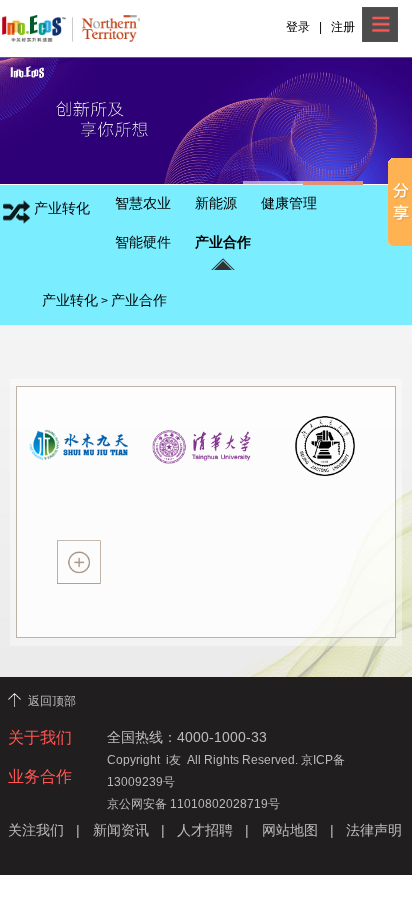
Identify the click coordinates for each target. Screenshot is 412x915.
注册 (343, 27)
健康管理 (289, 203)
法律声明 (374, 830)
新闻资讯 (121, 830)
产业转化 (70, 300)
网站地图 (290, 830)
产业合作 (223, 242)
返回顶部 (52, 701)
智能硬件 (143, 242)
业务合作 (40, 776)
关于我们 (40, 737)
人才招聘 (205, 830)
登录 (298, 27)
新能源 (216, 203)
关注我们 (36, 830)
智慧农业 (143, 203)
